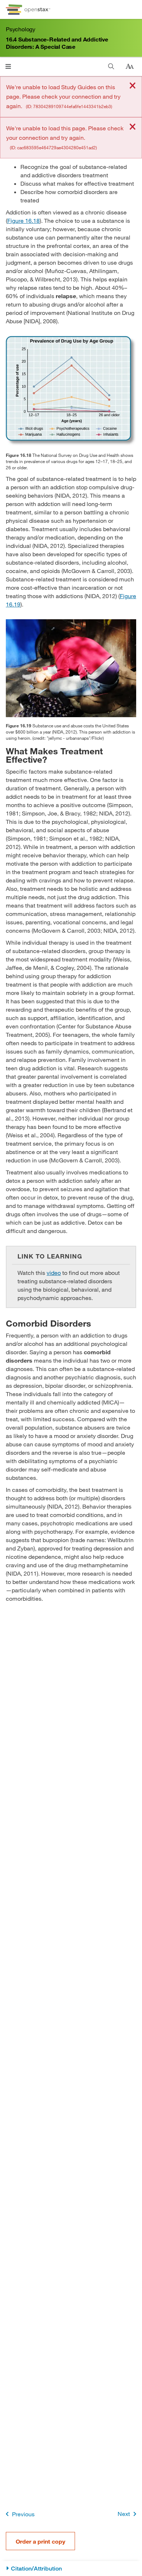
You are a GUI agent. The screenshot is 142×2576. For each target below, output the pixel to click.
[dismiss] (133, 86)
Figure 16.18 (23, 220)
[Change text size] (130, 67)
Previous (23, 2514)
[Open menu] (8, 66)
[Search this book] (111, 66)
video (54, 1273)
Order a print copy (40, 2541)
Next (124, 2514)
